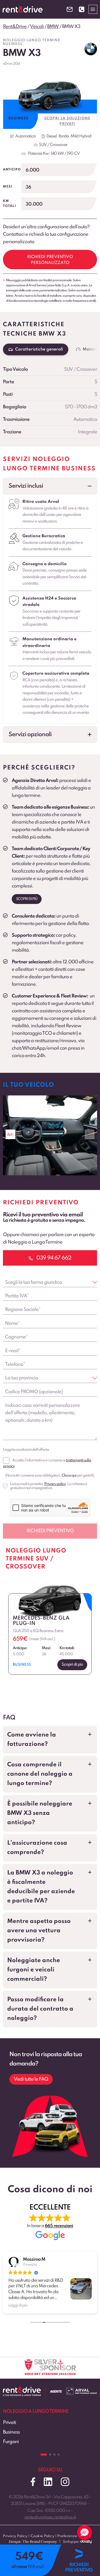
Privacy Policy (15, 2536)
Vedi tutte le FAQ (31, 2079)
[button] (50, 486)
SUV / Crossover (53, 145)
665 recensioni (59, 2226)
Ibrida (64, 136)
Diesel (51, 136)
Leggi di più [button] (18, 2305)
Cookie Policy (43, 2536)
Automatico (25, 136)
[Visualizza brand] (91, 49)
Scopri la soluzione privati (67, 121)
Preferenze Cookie (74, 2536)
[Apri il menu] (93, 9)
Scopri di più (27, 899)
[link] (50, 1135)
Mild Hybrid (81, 136)
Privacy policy (55, 1484)
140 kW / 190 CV (65, 154)
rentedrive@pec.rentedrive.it (50, 2517)
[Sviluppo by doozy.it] (86, 2544)
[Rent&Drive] (22, 2391)
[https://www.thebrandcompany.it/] (33, 2544)
